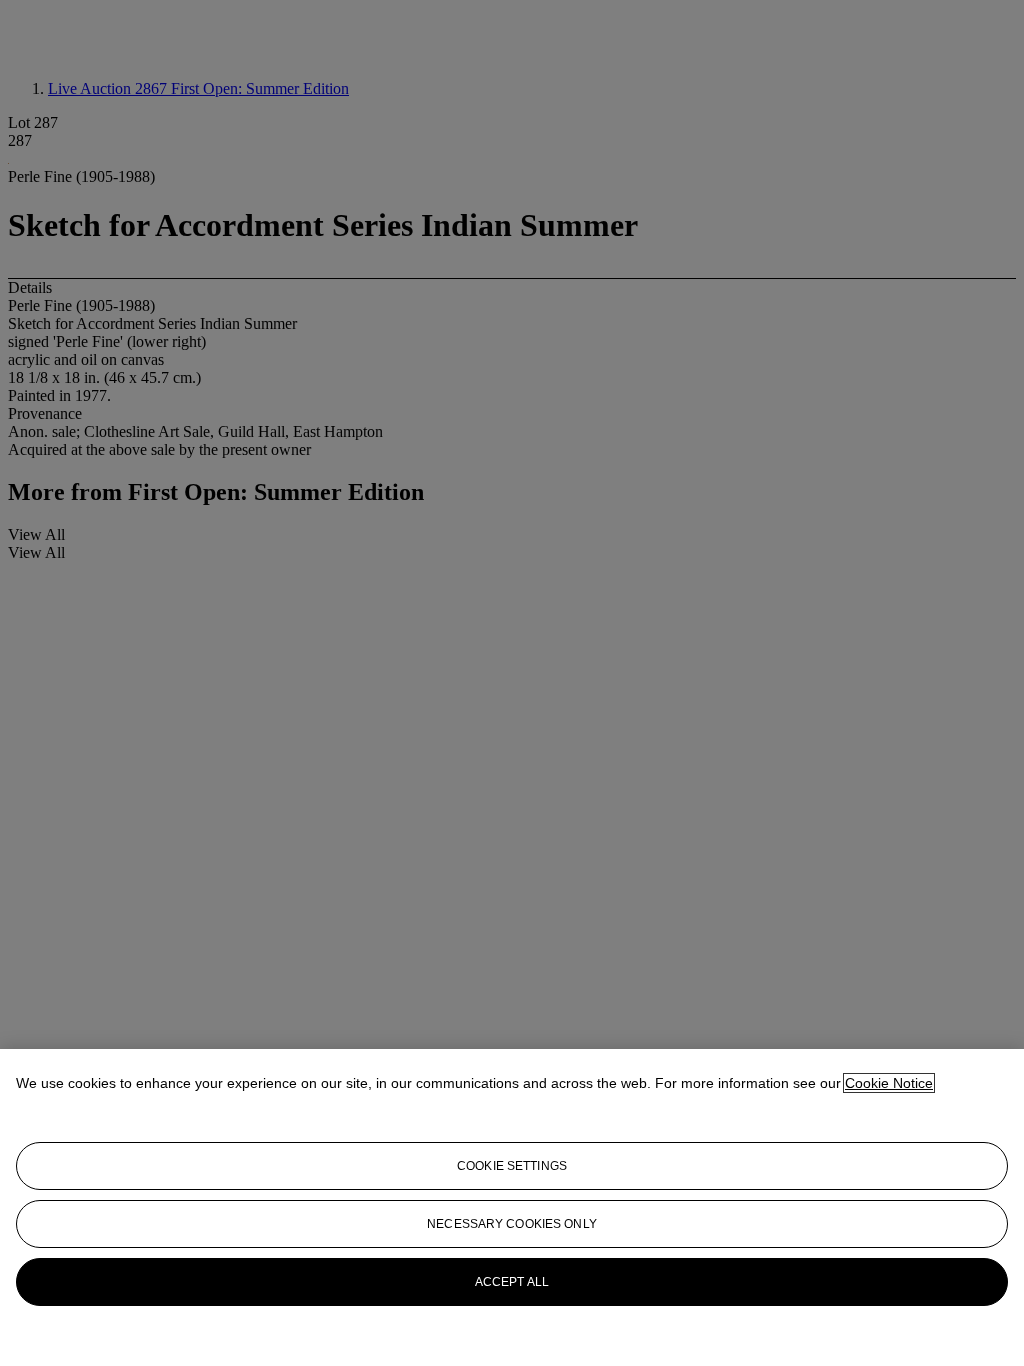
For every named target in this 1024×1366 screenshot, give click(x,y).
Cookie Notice (889, 1083)
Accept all (512, 1282)
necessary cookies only (512, 1224)
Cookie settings (512, 1166)
